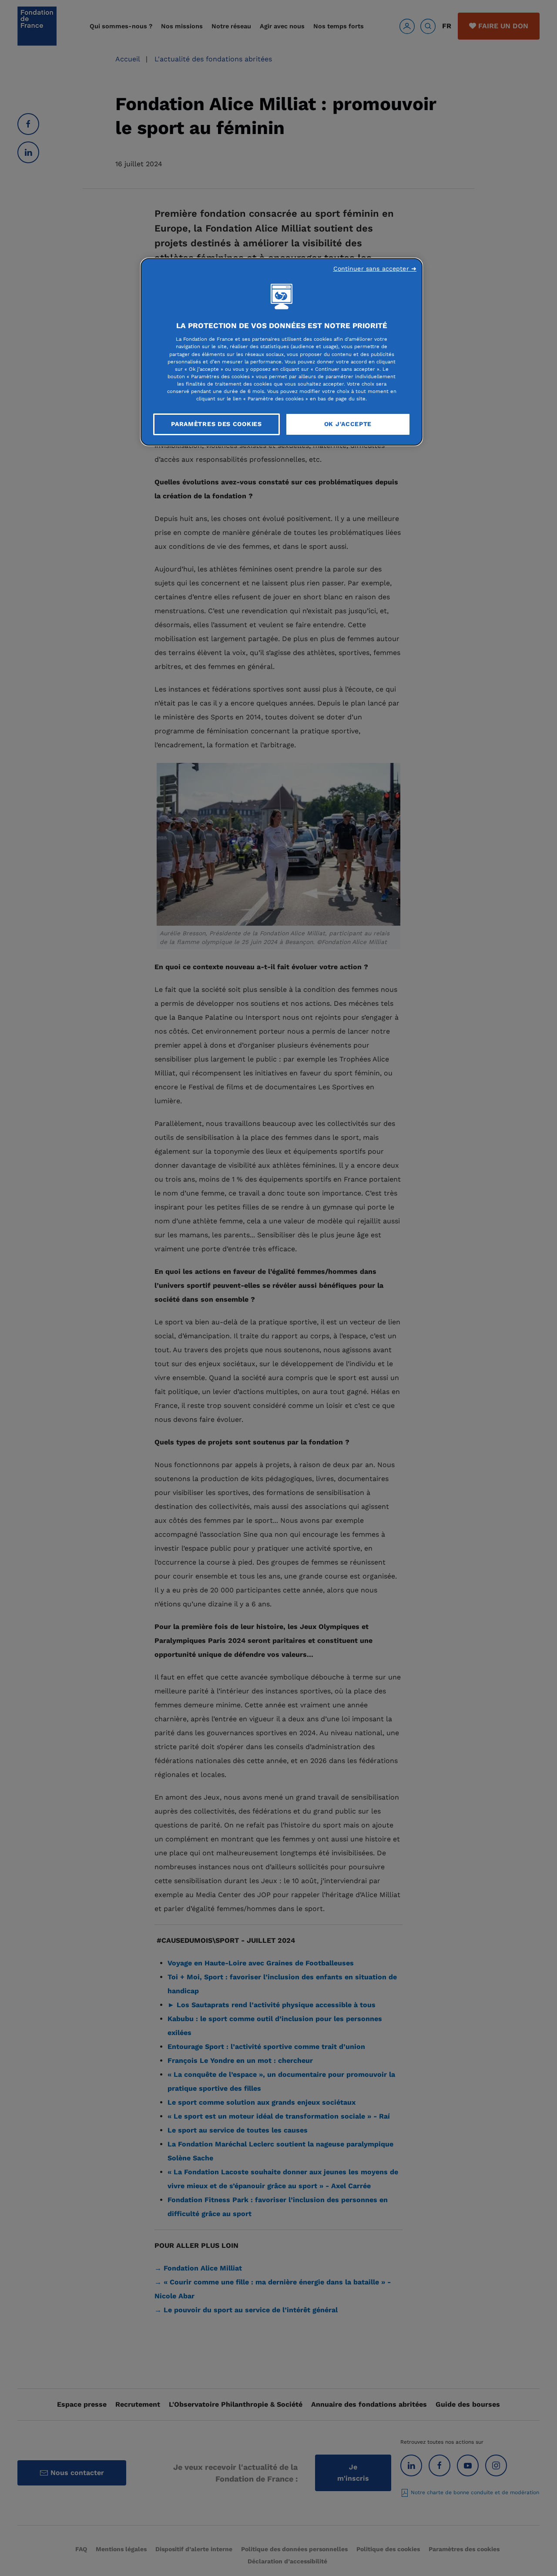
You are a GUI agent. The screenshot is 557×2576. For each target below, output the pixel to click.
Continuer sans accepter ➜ (375, 269)
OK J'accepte (348, 424)
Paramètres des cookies (216, 424)
